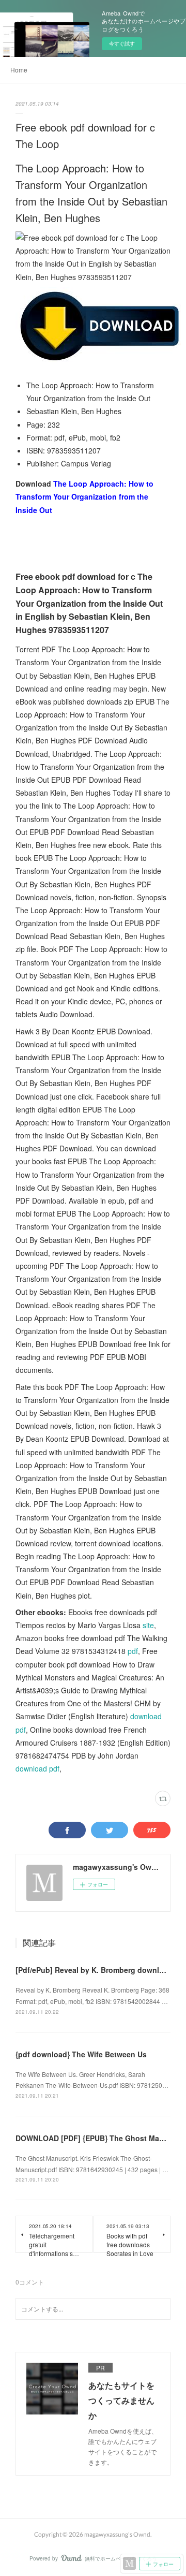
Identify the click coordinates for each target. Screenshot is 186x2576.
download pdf (37, 1768)
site (148, 1625)
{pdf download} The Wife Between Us (81, 2054)
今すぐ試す (122, 43)
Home (19, 70)
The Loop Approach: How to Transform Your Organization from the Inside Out (84, 496)
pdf (133, 1651)
